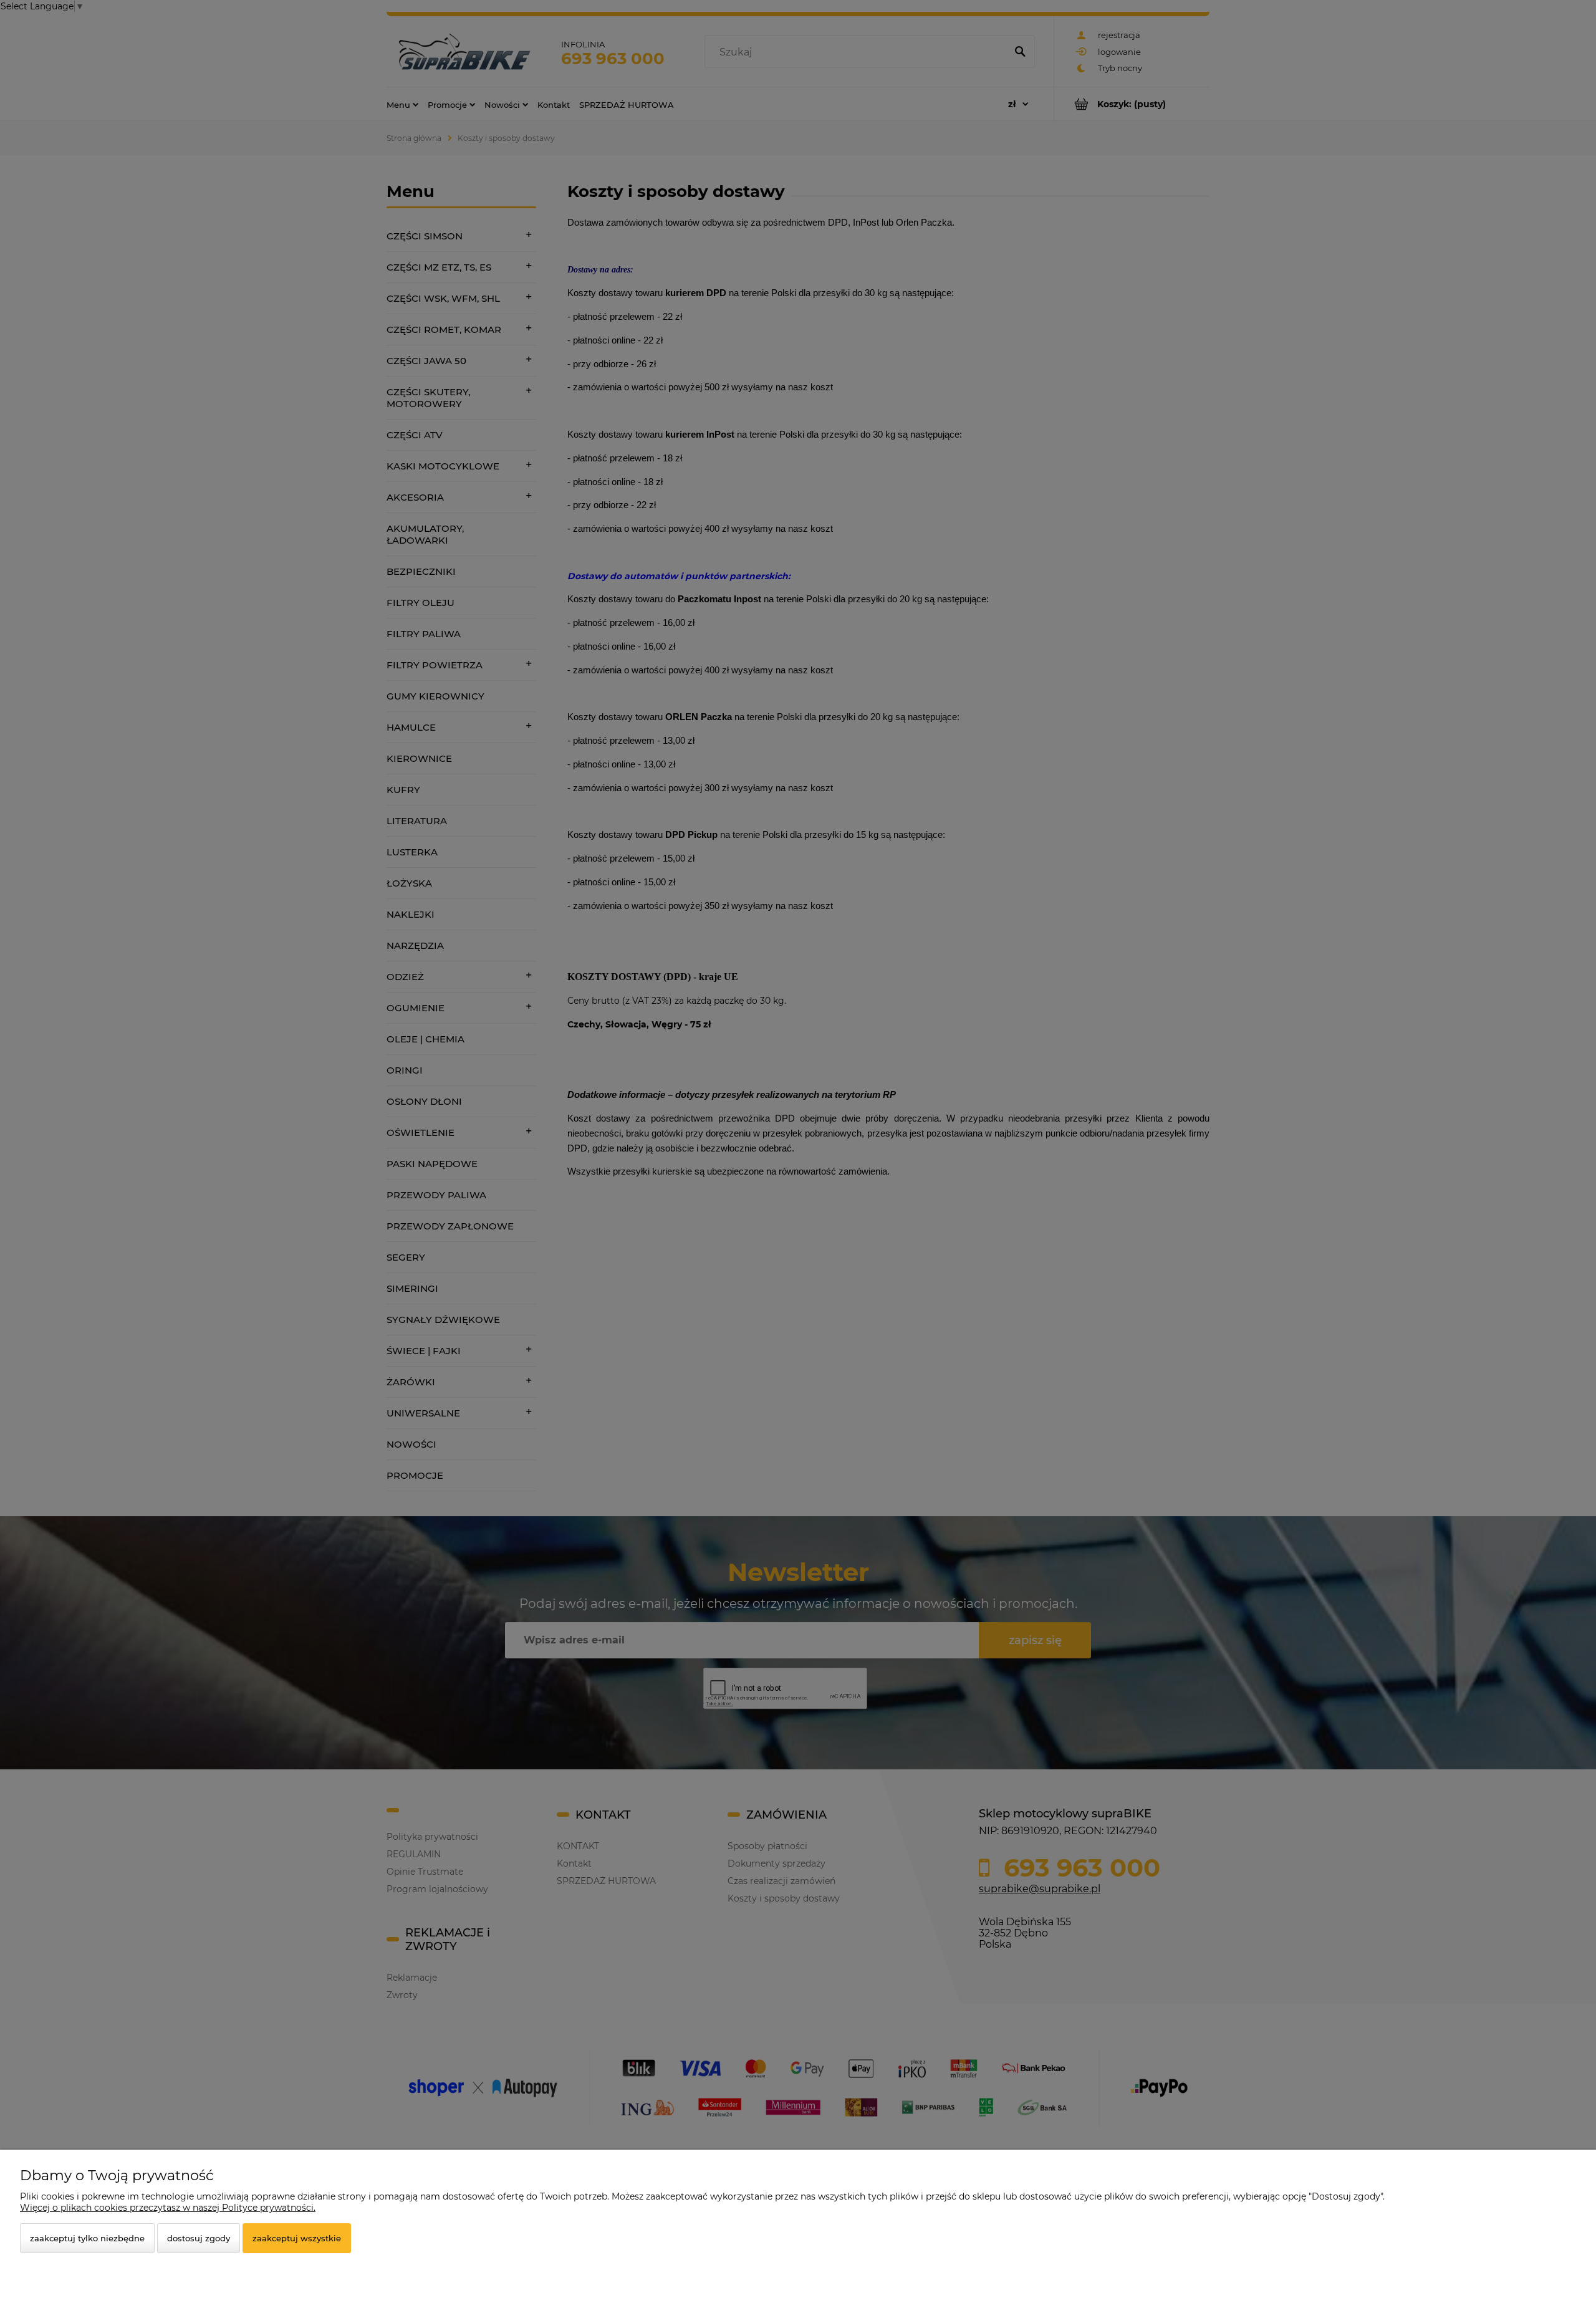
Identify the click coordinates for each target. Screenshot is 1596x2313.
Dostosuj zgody (199, 2238)
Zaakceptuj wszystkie (297, 2238)
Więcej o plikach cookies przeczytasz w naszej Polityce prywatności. (168, 2208)
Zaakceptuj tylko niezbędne (87, 2238)
